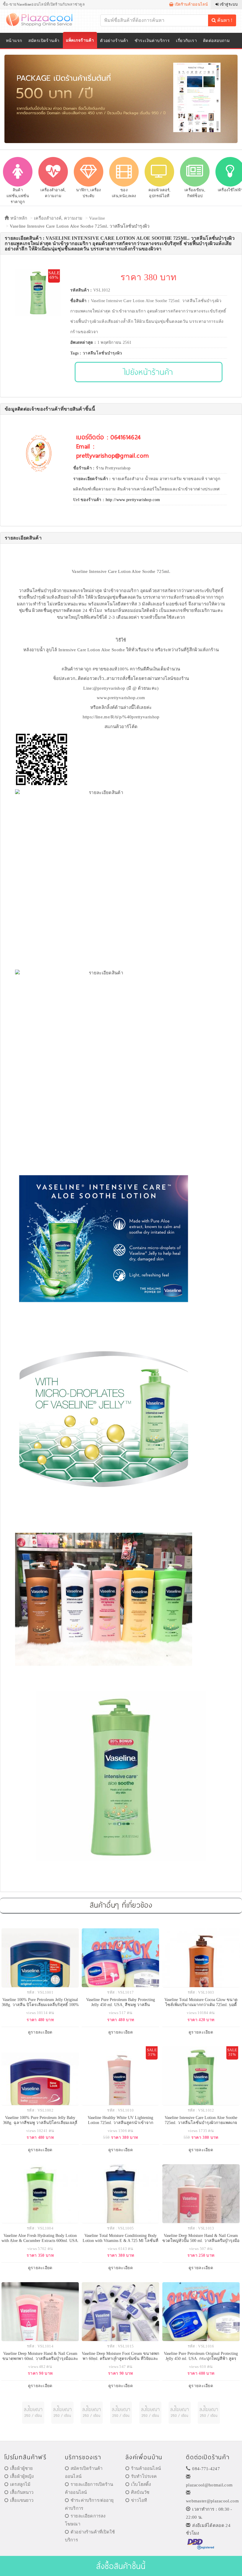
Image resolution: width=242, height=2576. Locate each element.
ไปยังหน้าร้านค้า (149, 372)
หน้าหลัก (18, 218)
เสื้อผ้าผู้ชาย (21, 2468)
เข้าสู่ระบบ (228, 4)
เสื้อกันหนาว (22, 2492)
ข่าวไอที (139, 2500)
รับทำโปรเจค (144, 2476)
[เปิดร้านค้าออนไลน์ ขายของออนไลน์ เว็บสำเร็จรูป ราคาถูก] (121, 99)
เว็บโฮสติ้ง (141, 2484)
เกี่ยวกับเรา (186, 41)
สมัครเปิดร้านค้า (44, 41)
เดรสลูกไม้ (20, 2484)
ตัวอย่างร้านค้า (114, 41)
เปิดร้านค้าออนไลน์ (191, 4)
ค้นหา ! (224, 20)
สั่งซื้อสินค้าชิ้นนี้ (121, 2566)
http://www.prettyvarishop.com (133, 500)
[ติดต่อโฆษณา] (33, 2413)
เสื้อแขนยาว (22, 2500)
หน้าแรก (14, 41)
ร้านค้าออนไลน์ (146, 2468)
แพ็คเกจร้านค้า (80, 40)
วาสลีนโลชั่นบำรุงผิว (102, 353)
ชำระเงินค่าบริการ (152, 41)
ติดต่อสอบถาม (216, 41)
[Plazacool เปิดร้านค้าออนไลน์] (43, 19)
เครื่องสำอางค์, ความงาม (58, 218)
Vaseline (97, 218)
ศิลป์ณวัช (140, 2492)
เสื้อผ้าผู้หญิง (22, 2476)
